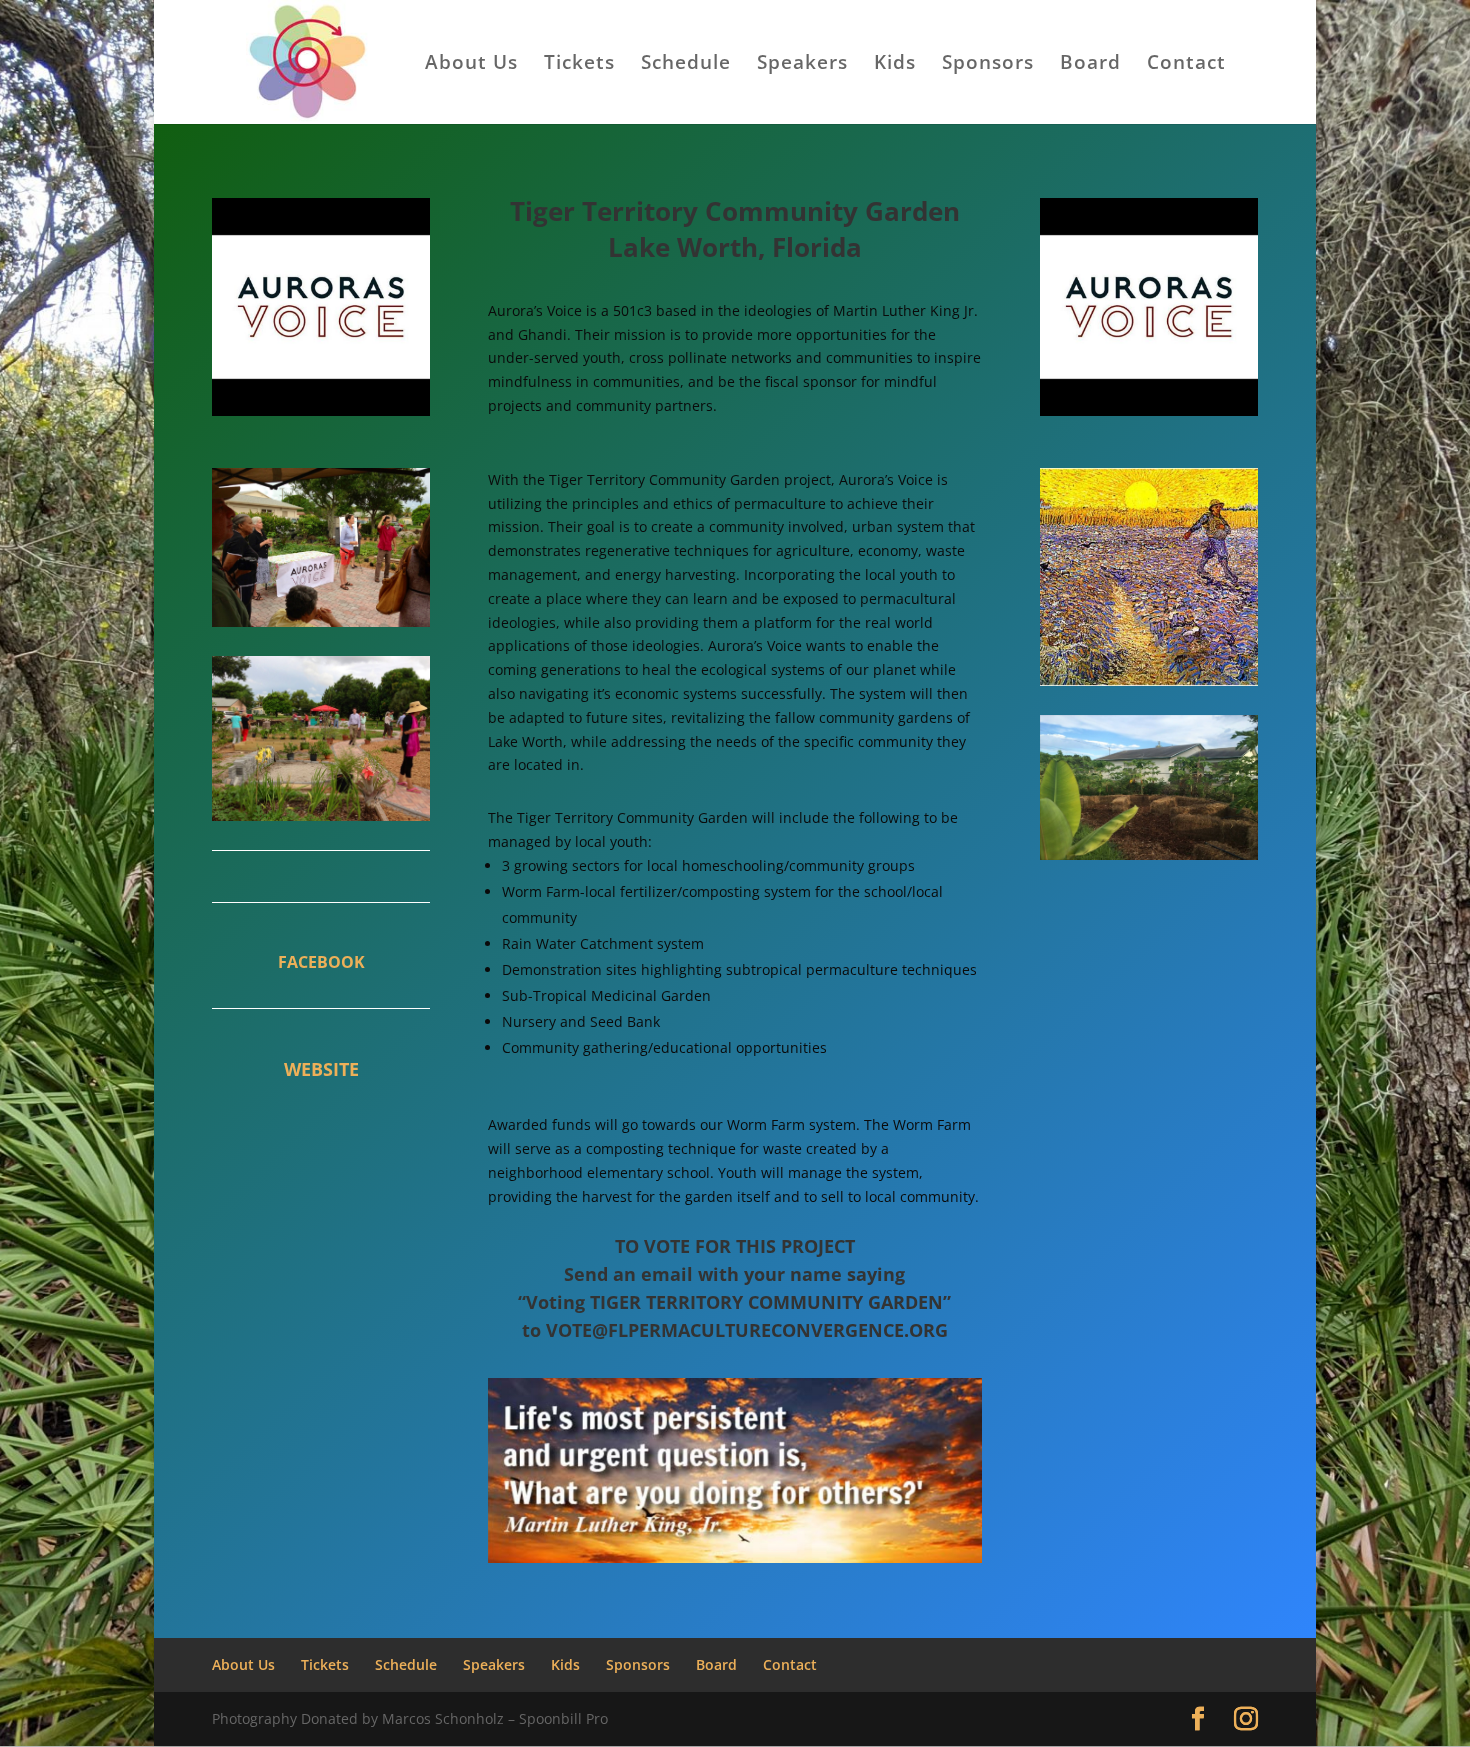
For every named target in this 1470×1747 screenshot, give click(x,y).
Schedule (686, 65)
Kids (895, 65)
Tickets (579, 65)
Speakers (802, 65)
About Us (471, 65)
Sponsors (988, 65)
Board (1090, 65)
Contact (1186, 65)
